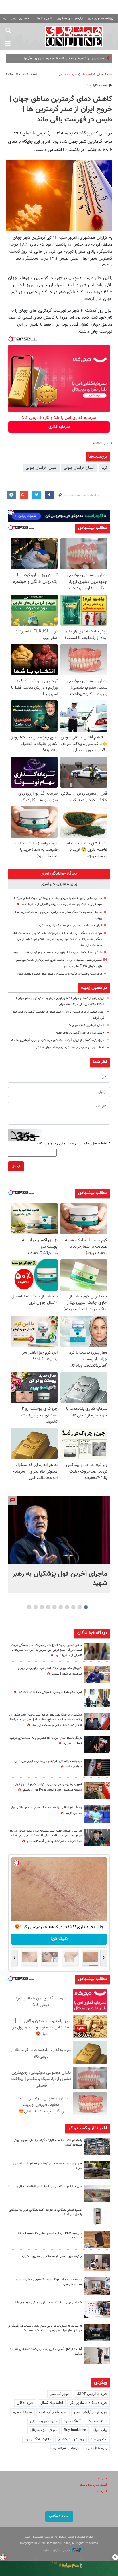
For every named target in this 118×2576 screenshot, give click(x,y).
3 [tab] (73, 1607)
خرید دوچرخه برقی (43, 2421)
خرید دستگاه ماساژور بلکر (89, 2403)
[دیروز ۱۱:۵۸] (97, 2286)
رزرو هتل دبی (97, 2448)
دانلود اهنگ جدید (38, 2439)
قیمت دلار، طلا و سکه (93, 2485)
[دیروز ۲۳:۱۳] (97, 1837)
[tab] (59, 874)
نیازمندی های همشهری (70, 18)
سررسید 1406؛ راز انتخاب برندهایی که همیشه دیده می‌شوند (50, 2236)
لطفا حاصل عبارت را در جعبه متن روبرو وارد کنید (73, 1144)
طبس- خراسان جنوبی (41, 468)
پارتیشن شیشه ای (71, 2439)
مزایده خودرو (22, 2412)
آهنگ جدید (72, 2421)
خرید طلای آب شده (53, 2412)
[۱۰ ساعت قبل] (97, 1744)
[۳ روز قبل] (97, 2356)
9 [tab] (36, 1607)
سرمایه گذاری (59, 427)
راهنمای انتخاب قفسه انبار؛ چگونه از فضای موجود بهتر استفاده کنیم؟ (48, 2143)
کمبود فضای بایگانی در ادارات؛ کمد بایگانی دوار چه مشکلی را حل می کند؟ (45, 2212)
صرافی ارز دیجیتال (44, 2430)
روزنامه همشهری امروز (101, 18)
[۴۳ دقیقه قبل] (59, 1530)
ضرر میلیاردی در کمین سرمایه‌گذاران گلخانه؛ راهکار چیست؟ (45, 2187)
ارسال (16, 1166)
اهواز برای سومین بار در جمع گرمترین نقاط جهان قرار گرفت (68, 1048)
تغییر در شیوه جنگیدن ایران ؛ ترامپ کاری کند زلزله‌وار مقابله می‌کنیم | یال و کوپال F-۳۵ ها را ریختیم (49, 1787)
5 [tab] (61, 1607)
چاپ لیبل (100, 2430)
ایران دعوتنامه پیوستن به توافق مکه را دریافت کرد (70, 926)
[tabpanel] (59, 1545)
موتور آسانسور (60, 2394)
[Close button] (115, 2557)
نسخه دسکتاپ (59, 2516)
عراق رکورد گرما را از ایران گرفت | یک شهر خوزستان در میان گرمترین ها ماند (57, 1040)
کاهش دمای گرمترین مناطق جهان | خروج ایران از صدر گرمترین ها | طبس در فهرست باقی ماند (61, 109)
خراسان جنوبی (68, 74)
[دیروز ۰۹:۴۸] (97, 2332)
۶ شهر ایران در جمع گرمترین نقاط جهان (80, 1033)
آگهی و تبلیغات (43, 18)
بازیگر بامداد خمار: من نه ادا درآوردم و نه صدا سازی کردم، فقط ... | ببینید (56, 953)
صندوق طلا (99, 2439)
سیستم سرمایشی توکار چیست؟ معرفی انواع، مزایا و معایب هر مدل (49, 2282)
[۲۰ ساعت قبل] (97, 1698)
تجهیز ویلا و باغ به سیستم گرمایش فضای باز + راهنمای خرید (48, 2166)
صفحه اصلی (105, 74)
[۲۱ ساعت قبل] (97, 1652)
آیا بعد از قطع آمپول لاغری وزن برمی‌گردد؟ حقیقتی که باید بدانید (46, 2352)
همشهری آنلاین (74, 36)
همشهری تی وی (20, 18)
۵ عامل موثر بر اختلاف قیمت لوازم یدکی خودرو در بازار (48, 2303)
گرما (104, 468)
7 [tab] (48, 1607)
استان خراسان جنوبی (79, 468)
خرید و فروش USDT (92, 2394)
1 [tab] (86, 1607)
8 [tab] (42, 1607)
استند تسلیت (97, 2421)
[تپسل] (11, 339)
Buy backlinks (75, 2430)
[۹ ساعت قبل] (97, 1675)
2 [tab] (80, 1607)
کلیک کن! (58, 1939)
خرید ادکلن (25, 2403)
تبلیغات (102, 2491)
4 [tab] (67, 1607)
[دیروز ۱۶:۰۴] (97, 2240)
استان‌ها (87, 74)
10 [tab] (29, 1607)
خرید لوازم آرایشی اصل (91, 2412)
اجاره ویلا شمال (52, 2403)
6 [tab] (55, 1607)
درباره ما (102, 2479)
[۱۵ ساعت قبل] (97, 1791)
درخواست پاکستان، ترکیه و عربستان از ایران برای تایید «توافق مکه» (59, 974)
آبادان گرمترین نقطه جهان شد (85, 1025)
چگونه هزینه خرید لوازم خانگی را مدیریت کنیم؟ (52, 2256)
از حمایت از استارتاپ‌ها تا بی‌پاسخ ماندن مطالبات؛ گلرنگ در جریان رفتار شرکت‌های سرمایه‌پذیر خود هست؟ (45, 2328)
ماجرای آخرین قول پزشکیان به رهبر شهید (60, 1579)
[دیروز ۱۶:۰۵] (97, 2170)
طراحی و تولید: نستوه (57, 2550)
